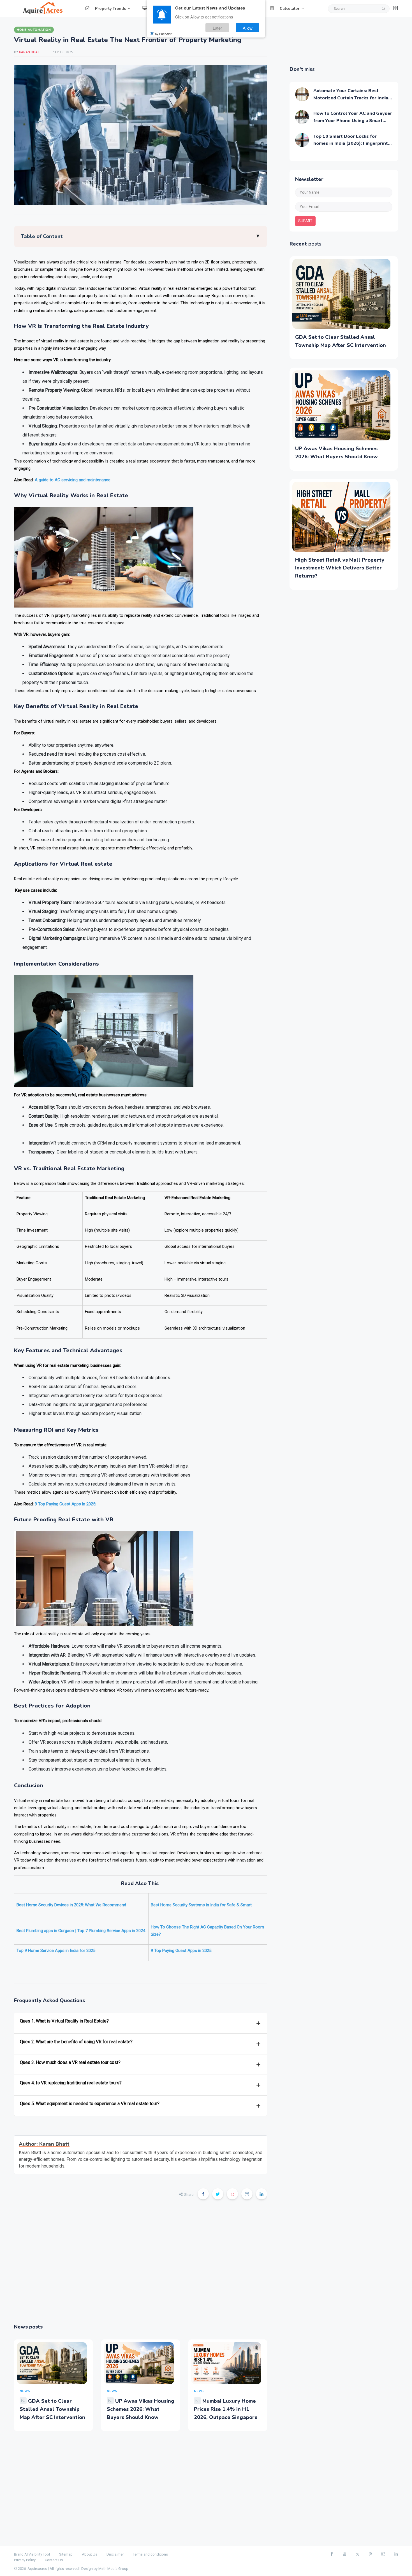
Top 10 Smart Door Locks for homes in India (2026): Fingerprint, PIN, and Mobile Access (351, 143)
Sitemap (66, 2554)
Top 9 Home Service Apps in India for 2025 (56, 1951)
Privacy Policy (25, 2560)
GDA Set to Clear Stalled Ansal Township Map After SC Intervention (52, 2409)
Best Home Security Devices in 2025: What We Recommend (71, 1905)
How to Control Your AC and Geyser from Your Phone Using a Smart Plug (353, 121)
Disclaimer (115, 2554)
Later (217, 28)
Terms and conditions (150, 2554)
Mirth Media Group (113, 2569)
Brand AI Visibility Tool (32, 2554)
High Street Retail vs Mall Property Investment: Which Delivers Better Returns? (340, 568)
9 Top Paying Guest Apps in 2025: (66, 1504)
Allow (248, 28)
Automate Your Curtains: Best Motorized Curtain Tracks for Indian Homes (352, 98)
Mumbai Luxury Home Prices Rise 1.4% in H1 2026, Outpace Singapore (226, 2409)
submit (305, 221)
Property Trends (110, 9)
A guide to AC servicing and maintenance (73, 480)
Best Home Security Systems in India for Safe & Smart (202, 1905)
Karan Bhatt (31, 52)
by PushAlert (164, 34)
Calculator (290, 9)
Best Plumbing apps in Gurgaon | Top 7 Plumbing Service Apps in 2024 (81, 1931)
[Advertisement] (141, 2265)
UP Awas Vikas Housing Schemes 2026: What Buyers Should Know (141, 2409)
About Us (90, 2554)
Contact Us (54, 2560)
